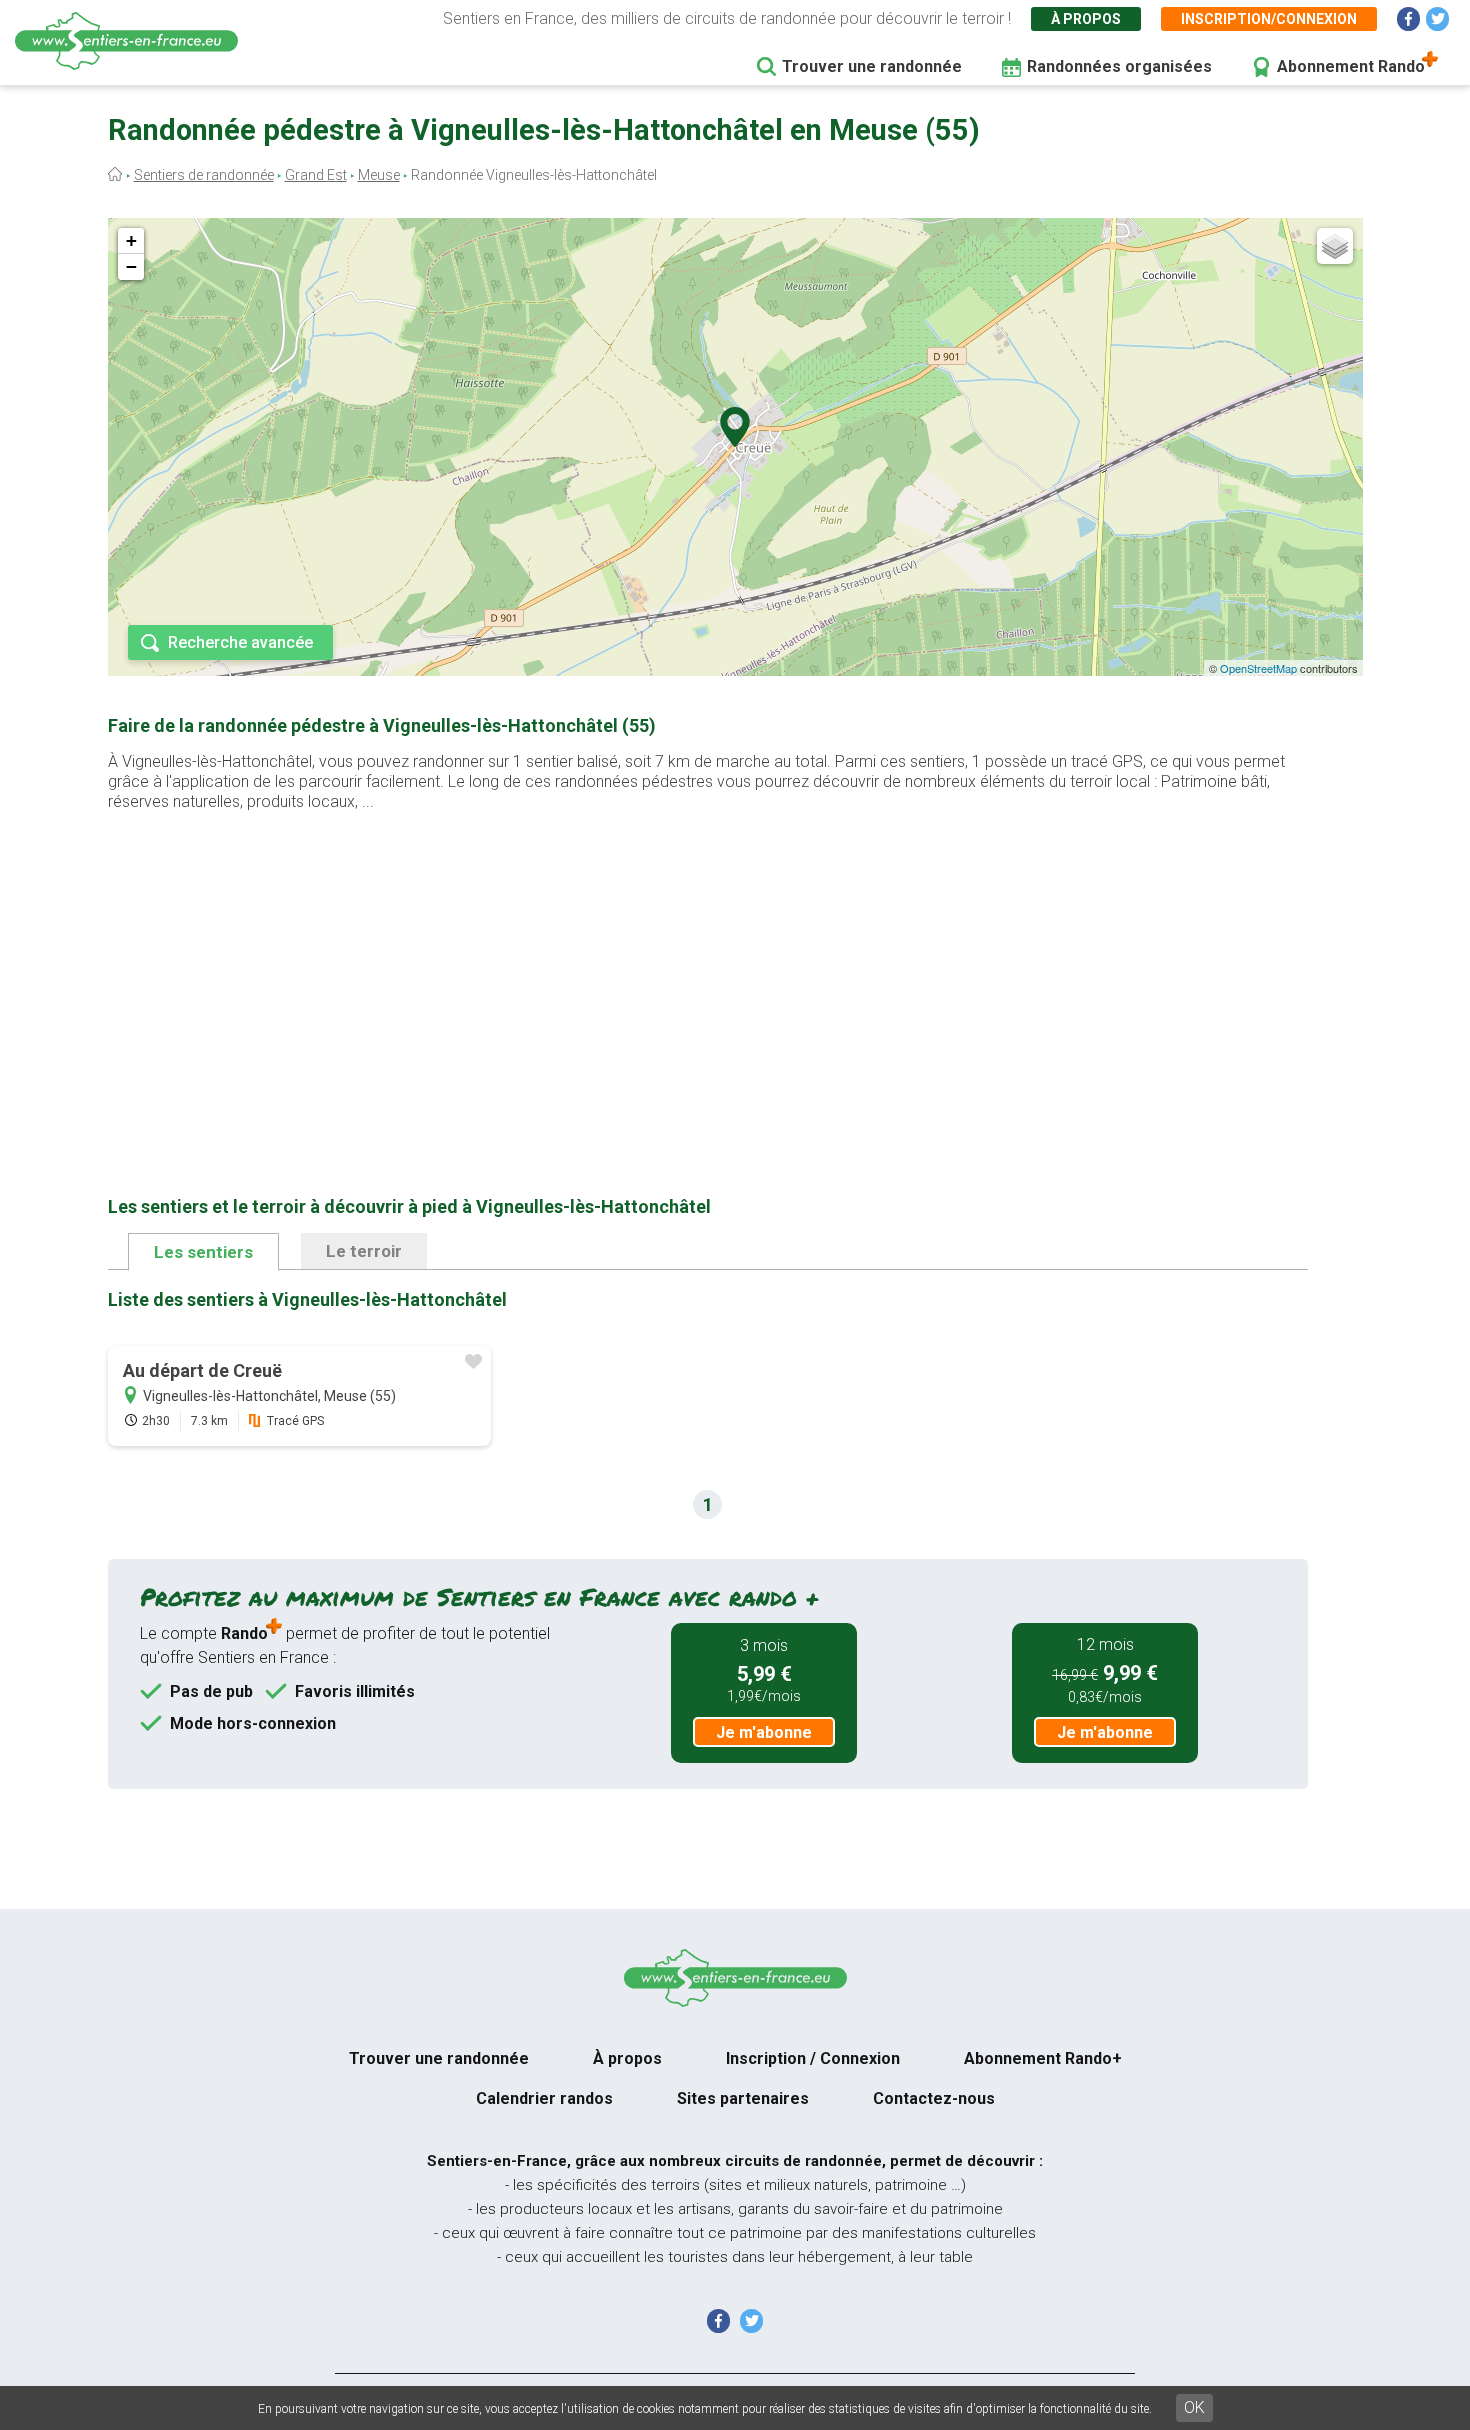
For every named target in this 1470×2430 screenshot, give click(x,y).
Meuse (379, 175)
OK (1194, 2407)
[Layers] (1335, 246)
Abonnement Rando (1351, 66)
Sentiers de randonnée (204, 175)
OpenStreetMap (1258, 668)
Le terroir (364, 1251)
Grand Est (316, 175)
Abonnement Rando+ (1043, 2058)
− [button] (131, 266)
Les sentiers (203, 1252)
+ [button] (131, 240)
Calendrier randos (544, 2098)
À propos (1086, 19)
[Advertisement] (708, 972)
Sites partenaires (743, 2098)
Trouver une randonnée (872, 66)
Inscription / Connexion (813, 2058)
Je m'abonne (764, 1732)
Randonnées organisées (1119, 66)
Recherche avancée (240, 642)
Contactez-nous (934, 2098)
